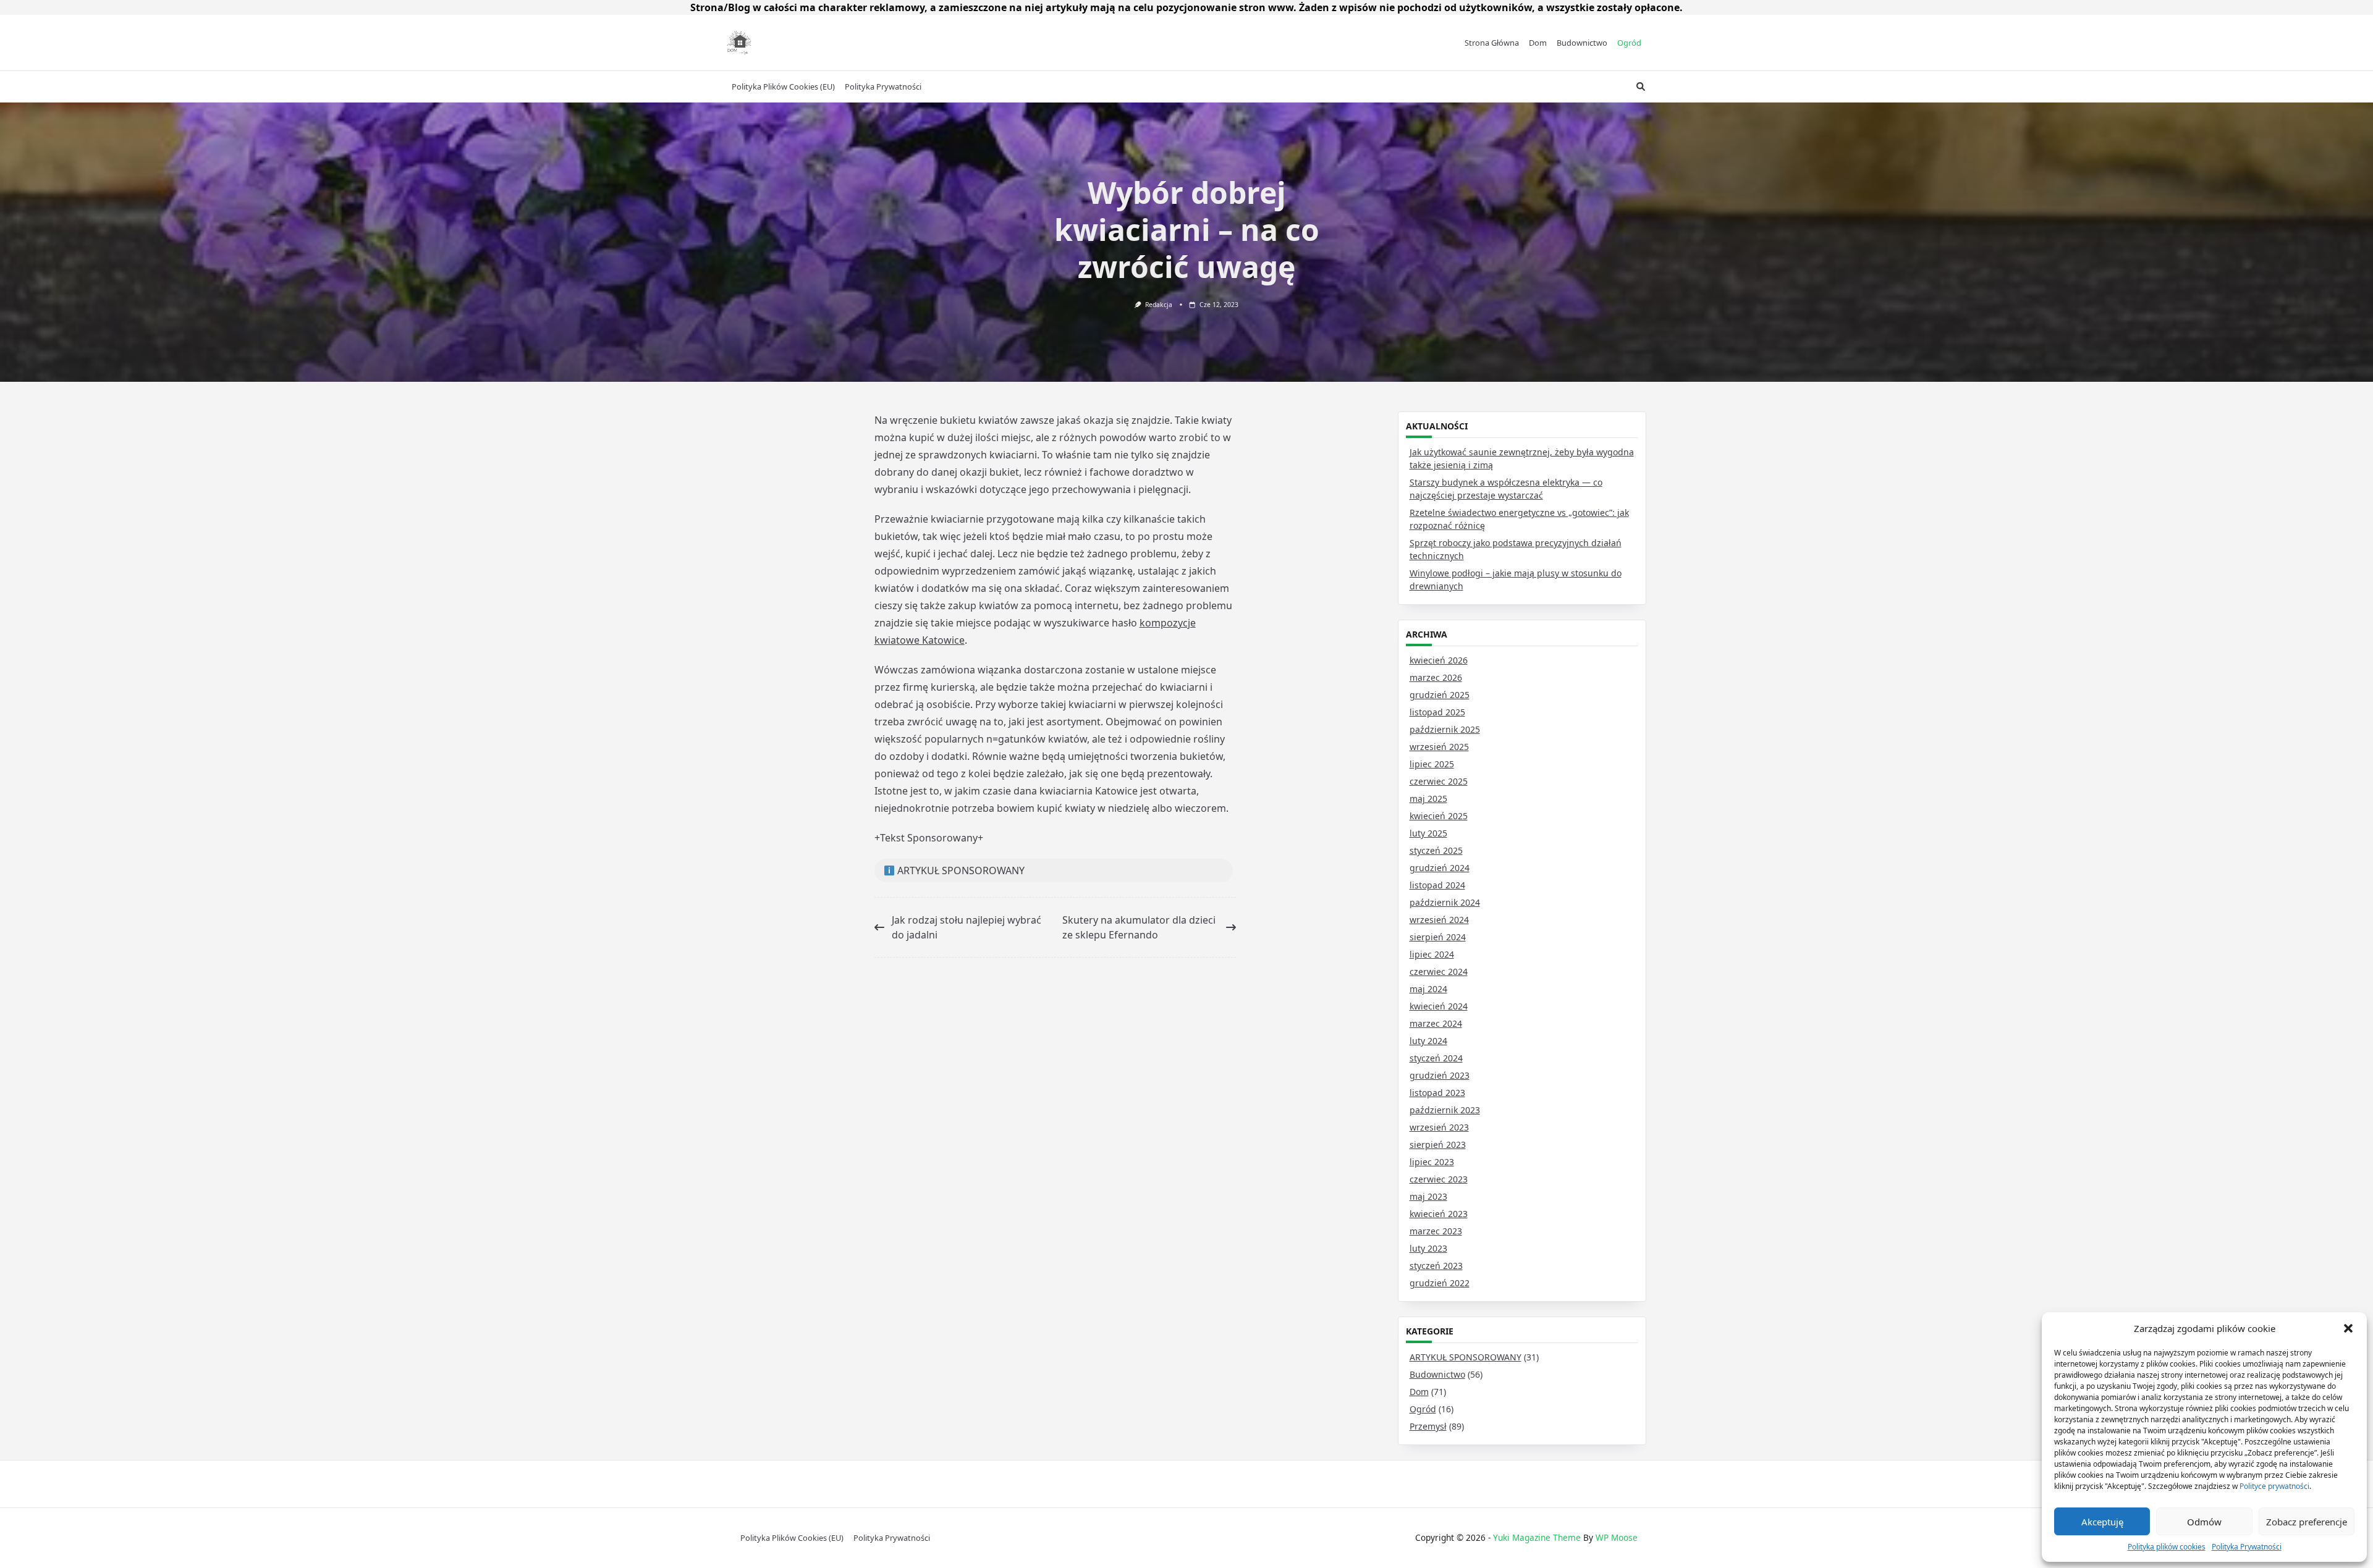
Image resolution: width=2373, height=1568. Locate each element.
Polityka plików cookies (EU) (783, 86)
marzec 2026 (1436, 677)
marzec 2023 (1436, 1231)
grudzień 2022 (1440, 1283)
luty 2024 (1428, 1041)
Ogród (1629, 43)
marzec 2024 (1436, 1023)
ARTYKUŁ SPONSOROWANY (1466, 1357)
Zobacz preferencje (2307, 1522)
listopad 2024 (1437, 885)
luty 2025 (1428, 833)
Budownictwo (1582, 43)
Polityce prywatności (2274, 1486)
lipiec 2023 (1432, 1162)
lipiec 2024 (1432, 954)
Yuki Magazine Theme (1537, 1537)
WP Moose (1617, 1537)
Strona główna (1492, 43)
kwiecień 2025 (1439, 816)
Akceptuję (2102, 1522)
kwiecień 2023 (1439, 1214)
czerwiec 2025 (1439, 781)
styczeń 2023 (1436, 1266)
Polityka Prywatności (2247, 1547)
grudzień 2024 (1440, 868)
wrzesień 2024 (1439, 920)
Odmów (2204, 1522)
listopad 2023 (1437, 1093)
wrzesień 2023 (1439, 1127)
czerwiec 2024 (1439, 972)
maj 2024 (1428, 989)
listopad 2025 (1437, 712)
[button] (2348, 1328)
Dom (1538, 43)
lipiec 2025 (1432, 764)
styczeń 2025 (1436, 850)
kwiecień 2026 (1439, 660)
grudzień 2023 (1440, 1075)
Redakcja (1159, 305)
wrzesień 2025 (1439, 747)
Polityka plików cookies (2167, 1547)
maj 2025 (1428, 799)
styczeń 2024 (1436, 1058)
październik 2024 (1445, 902)
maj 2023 (1428, 1196)
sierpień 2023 (1438, 1144)
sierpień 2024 (1438, 937)
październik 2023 (1445, 1110)
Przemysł (1428, 1426)
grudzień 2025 (1440, 695)
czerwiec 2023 (1439, 1179)
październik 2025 (1445, 729)
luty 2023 (1428, 1248)
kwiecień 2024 (1439, 1006)
